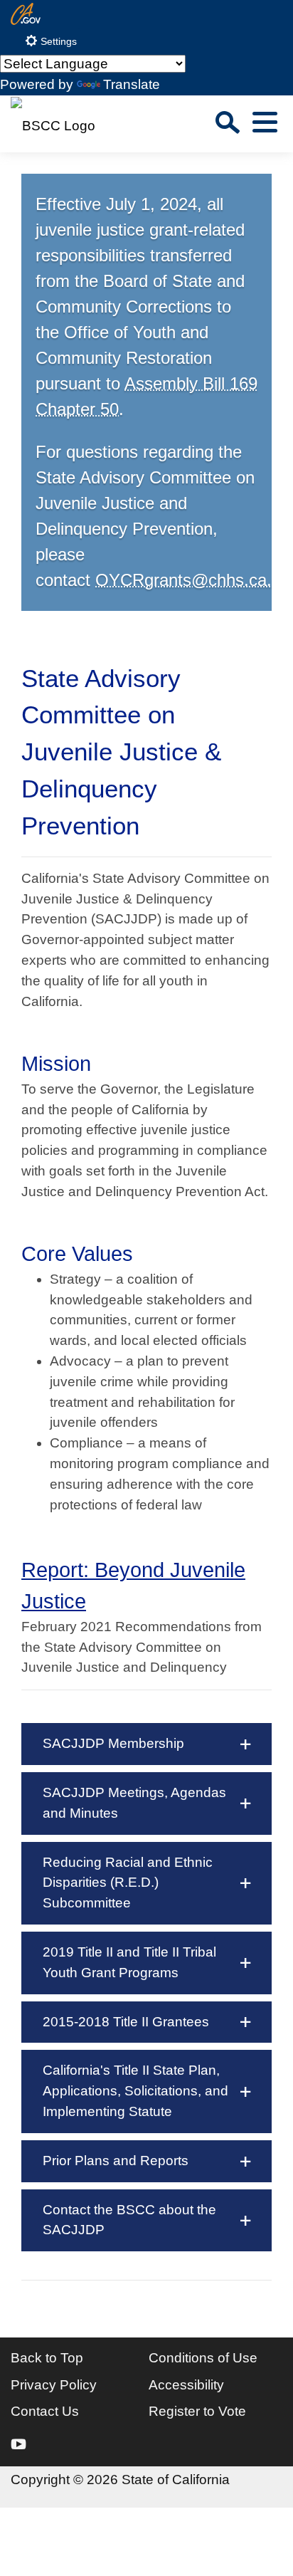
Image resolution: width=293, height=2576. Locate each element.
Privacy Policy (54, 2385)
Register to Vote (197, 2411)
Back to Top (47, 2358)
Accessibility (186, 2385)
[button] (146, 1744)
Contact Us (45, 2411)
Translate (132, 84)
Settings (57, 42)
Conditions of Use (203, 2358)
